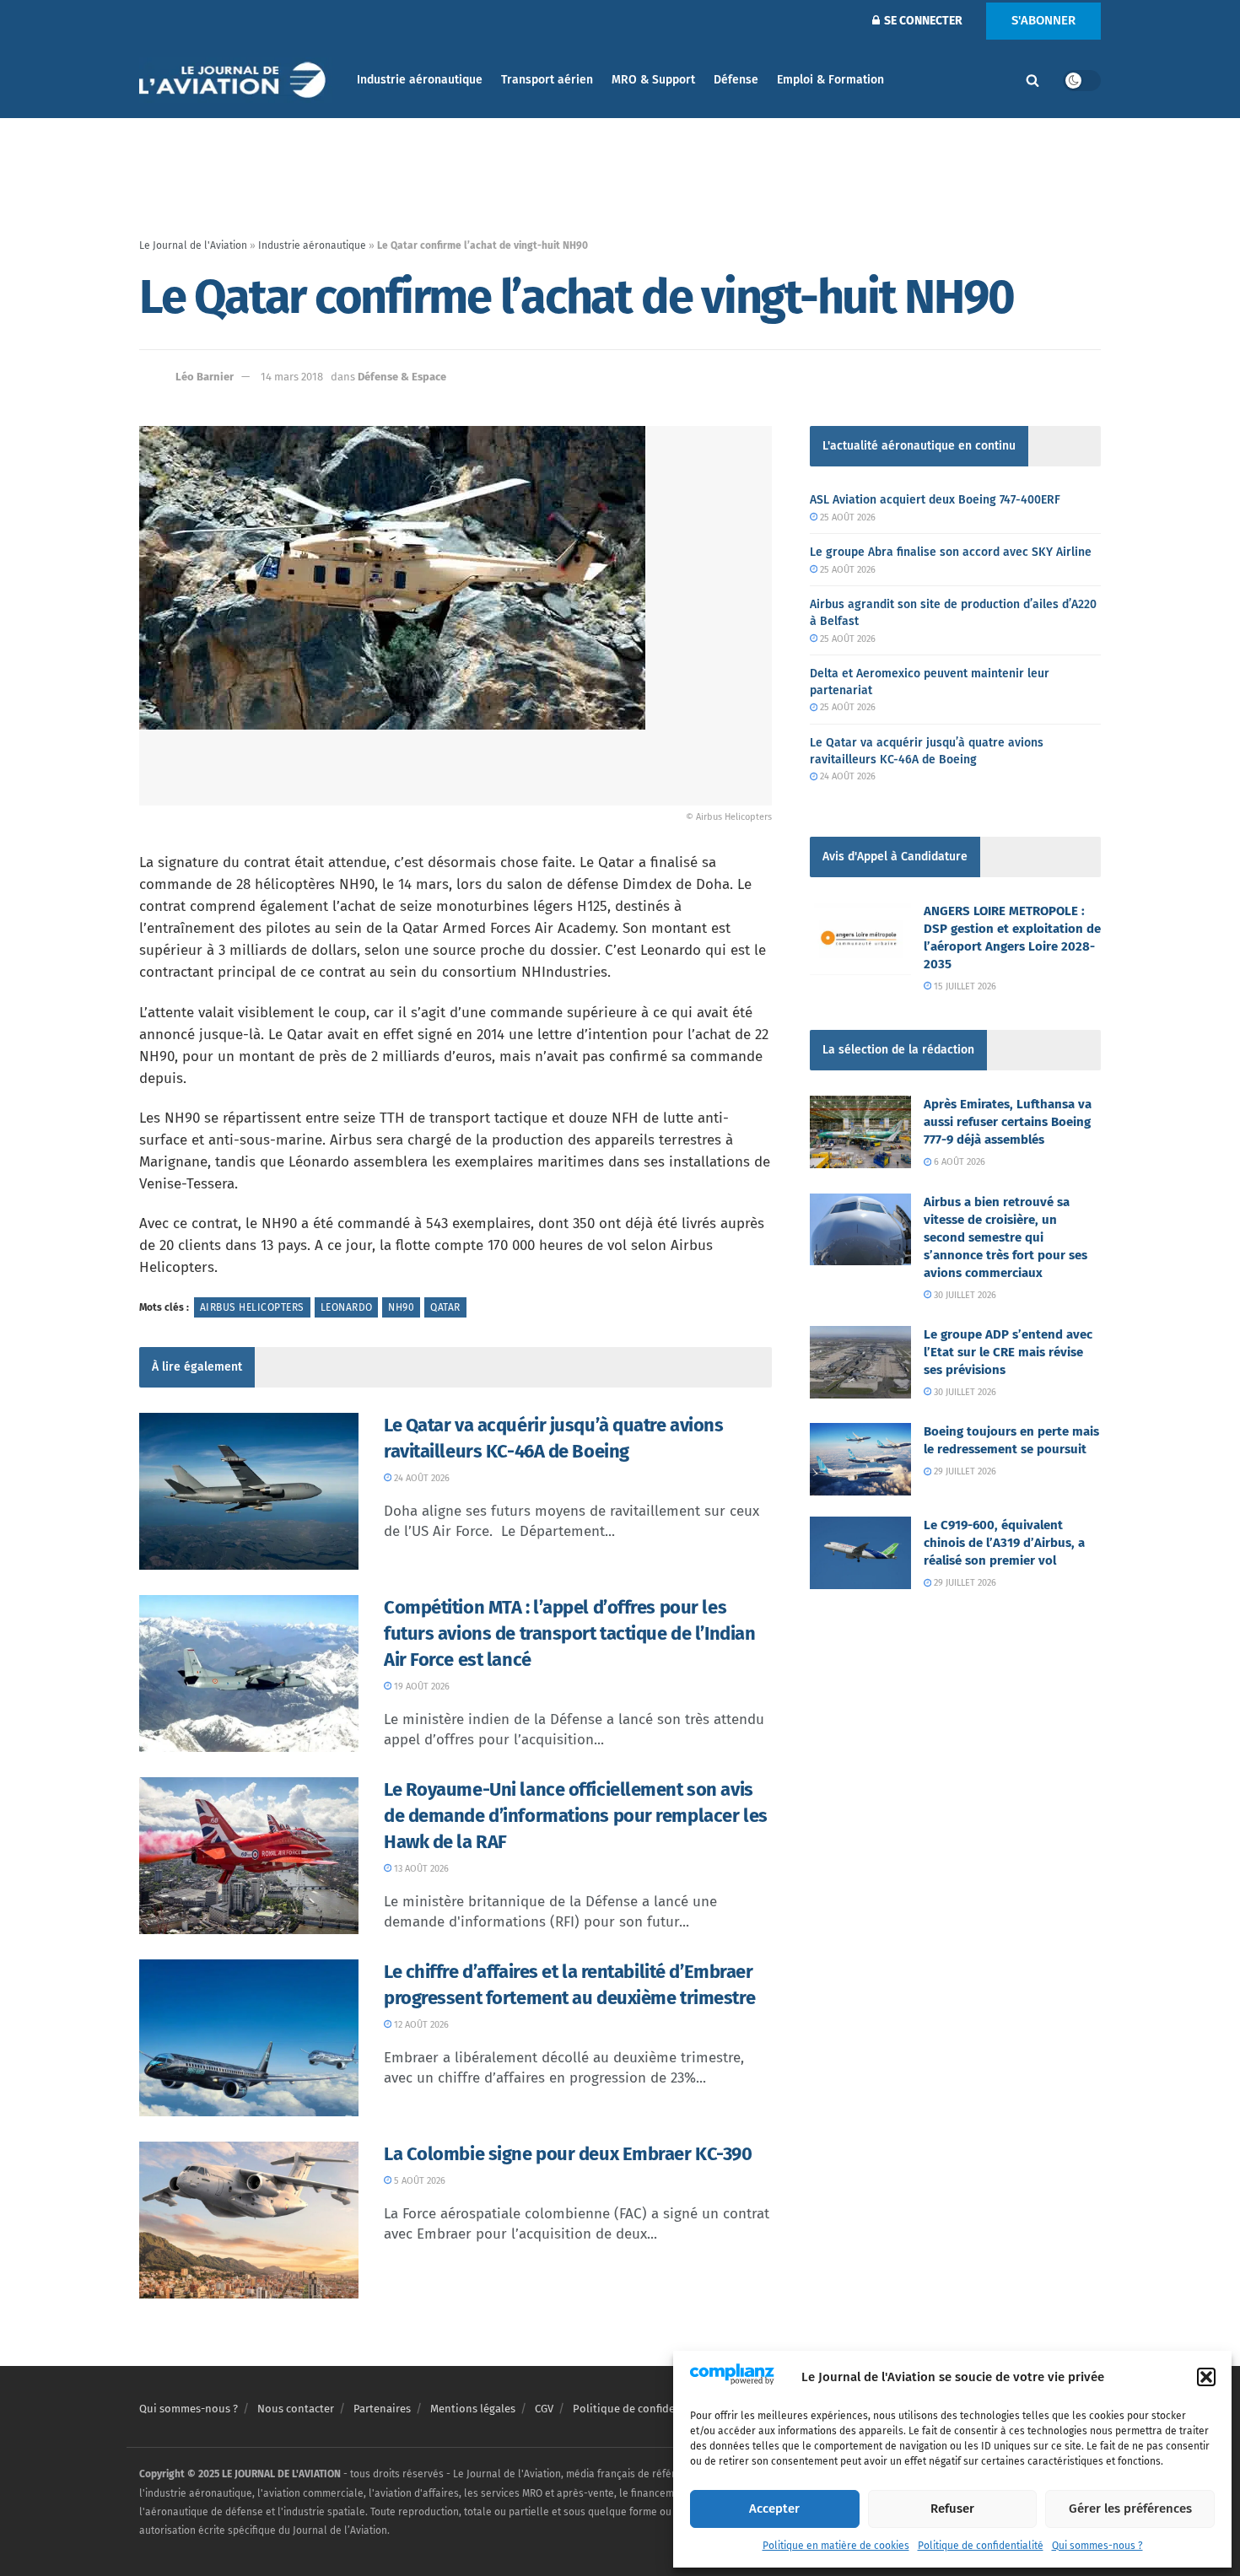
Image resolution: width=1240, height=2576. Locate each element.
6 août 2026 (958, 1162)
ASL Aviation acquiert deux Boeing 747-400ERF (935, 500)
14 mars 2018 (292, 377)
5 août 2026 (418, 2181)
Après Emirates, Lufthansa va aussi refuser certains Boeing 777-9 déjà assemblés (1008, 1122)
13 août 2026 (420, 1869)
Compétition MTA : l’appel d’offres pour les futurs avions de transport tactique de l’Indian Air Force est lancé (569, 1633)
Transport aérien (547, 80)
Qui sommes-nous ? (1097, 2546)
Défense (736, 80)
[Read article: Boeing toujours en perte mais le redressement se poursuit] (860, 1459)
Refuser (952, 2509)
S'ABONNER (1043, 20)
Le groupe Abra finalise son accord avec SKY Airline (951, 552)
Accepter (774, 2509)
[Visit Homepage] (236, 81)
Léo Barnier (205, 377)
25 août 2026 (846, 517)
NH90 (401, 1307)
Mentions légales (473, 2409)
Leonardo (347, 1307)
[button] (1206, 2377)
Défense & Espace (402, 377)
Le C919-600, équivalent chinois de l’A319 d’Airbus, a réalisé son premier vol (1004, 1543)
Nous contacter (296, 2409)
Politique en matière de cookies (836, 2546)
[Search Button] (1032, 80)
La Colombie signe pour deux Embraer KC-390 (568, 2154)
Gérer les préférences (1130, 2509)
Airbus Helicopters (252, 1307)
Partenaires (382, 2409)
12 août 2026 (420, 2025)
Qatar (445, 1307)
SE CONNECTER (922, 21)
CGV (544, 2409)
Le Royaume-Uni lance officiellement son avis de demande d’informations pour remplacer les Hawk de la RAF (576, 1816)
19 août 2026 (421, 1687)
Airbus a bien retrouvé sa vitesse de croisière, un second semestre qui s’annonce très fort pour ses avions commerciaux (1005, 1237)
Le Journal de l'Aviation (193, 245)
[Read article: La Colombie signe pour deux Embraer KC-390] (249, 2220)
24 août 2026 (421, 1478)
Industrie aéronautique (420, 80)
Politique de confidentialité (981, 2546)
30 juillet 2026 (964, 1295)
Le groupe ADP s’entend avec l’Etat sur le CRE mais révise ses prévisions (1008, 1352)
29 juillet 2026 (964, 1471)
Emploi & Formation (830, 80)
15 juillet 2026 (964, 986)
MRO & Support (653, 80)
